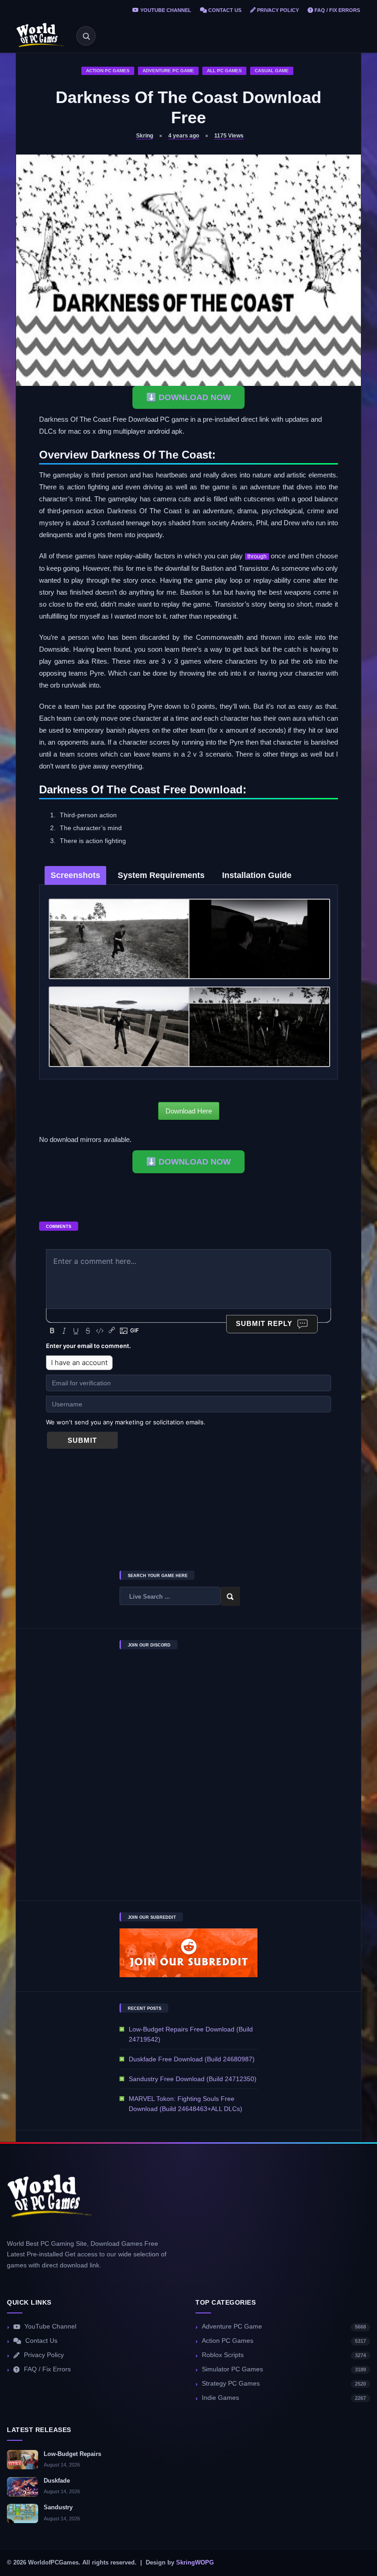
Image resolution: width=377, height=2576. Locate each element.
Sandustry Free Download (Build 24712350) (193, 2079)
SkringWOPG (195, 2563)
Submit (82, 1440)
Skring (145, 136)
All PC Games (224, 71)
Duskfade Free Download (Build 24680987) (192, 2059)
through (257, 557)
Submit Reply (264, 1323)
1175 (229, 136)
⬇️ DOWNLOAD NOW (188, 397)
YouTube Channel (165, 10)
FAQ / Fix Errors (337, 10)
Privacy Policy (277, 10)
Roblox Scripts (284, 2355)
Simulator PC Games (284, 2369)
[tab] (75, 875)
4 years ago (184, 136)
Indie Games (284, 2398)
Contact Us (224, 10)
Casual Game (272, 71)
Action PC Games (108, 71)
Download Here (189, 1111)
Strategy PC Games (284, 2384)
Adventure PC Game (168, 71)
